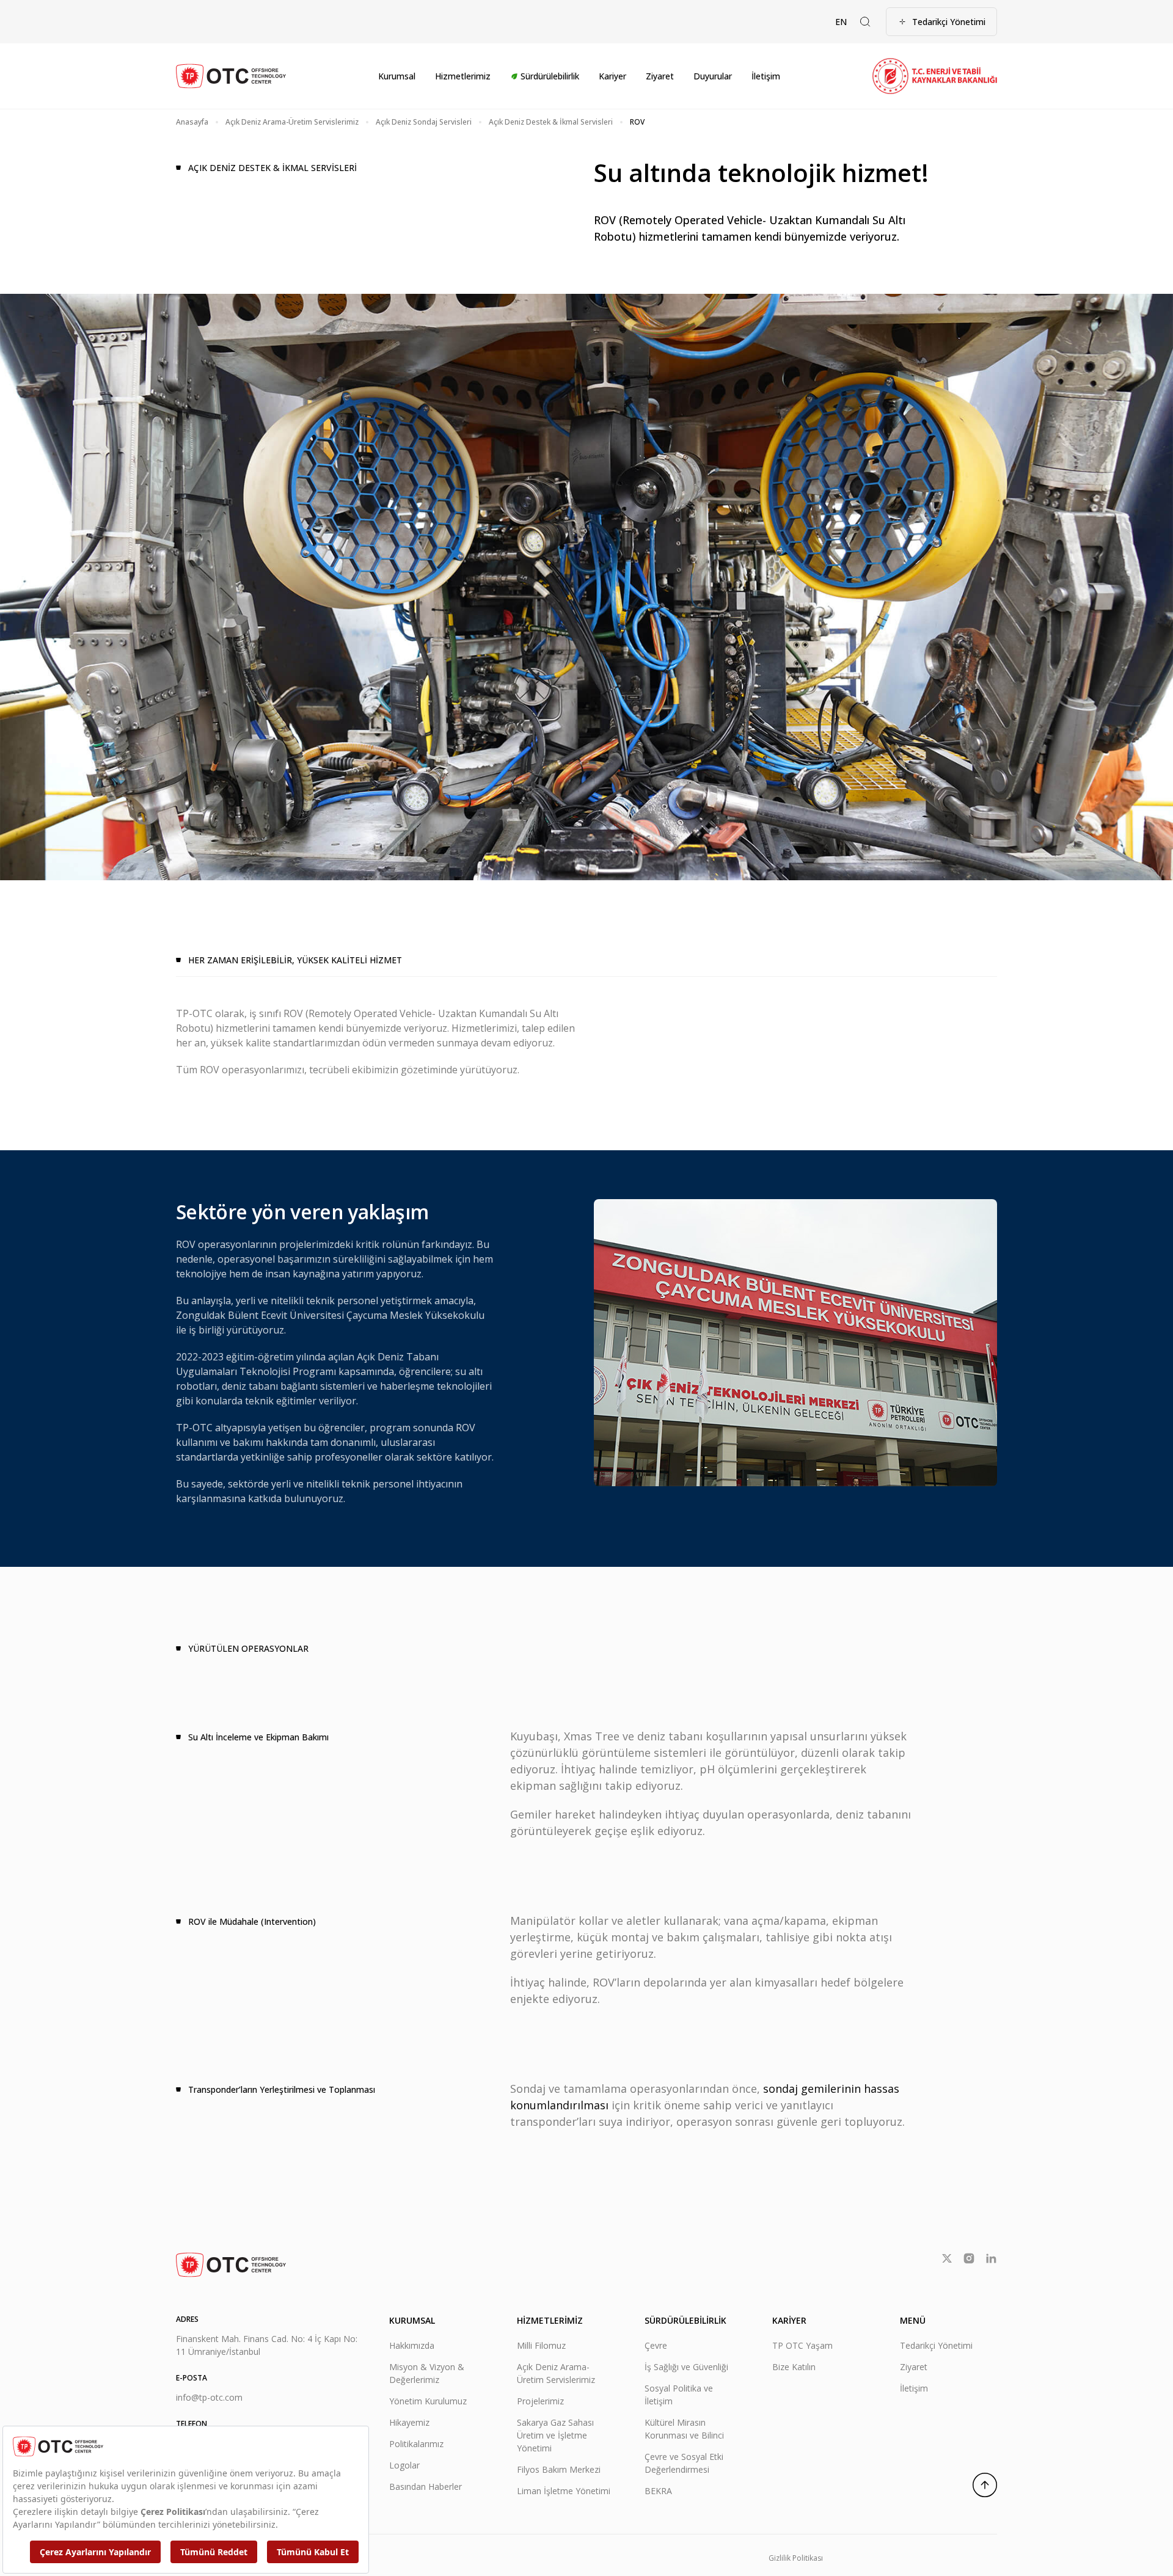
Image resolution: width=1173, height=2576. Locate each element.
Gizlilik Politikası (796, 2558)
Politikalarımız (416, 2444)
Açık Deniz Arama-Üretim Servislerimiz (292, 122)
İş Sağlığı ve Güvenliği (686, 2367)
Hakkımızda (412, 2345)
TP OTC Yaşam (802, 2345)
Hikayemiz (409, 2422)
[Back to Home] (231, 76)
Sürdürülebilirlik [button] (550, 76)
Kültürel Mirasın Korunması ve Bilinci (684, 2429)
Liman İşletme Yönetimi (564, 2491)
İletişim (766, 76)
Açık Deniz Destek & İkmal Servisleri (551, 122)
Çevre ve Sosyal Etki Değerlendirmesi (684, 2463)
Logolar (404, 2465)
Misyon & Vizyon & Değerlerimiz (427, 2373)
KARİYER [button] (789, 2320)
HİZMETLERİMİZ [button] (550, 2320)
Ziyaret (660, 76)
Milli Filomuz (541, 2345)
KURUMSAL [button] (412, 2320)
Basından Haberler (426, 2487)
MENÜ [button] (913, 2320)
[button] (865, 22)
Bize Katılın (794, 2367)
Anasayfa (192, 122)
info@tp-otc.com (209, 2397)
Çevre (656, 2345)
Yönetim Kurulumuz (428, 2401)
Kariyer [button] (612, 76)
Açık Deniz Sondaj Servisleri (424, 122)
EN (841, 22)
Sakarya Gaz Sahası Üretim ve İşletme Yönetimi (555, 2435)
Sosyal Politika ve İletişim (679, 2395)
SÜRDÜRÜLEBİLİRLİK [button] (685, 2320)
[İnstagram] (969, 2258)
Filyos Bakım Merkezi (559, 2469)
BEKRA (658, 2491)
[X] (947, 2258)
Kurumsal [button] (397, 76)
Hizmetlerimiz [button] (463, 76)
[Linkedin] (991, 2258)
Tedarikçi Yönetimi (949, 22)
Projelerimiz (540, 2401)
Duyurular (713, 76)
